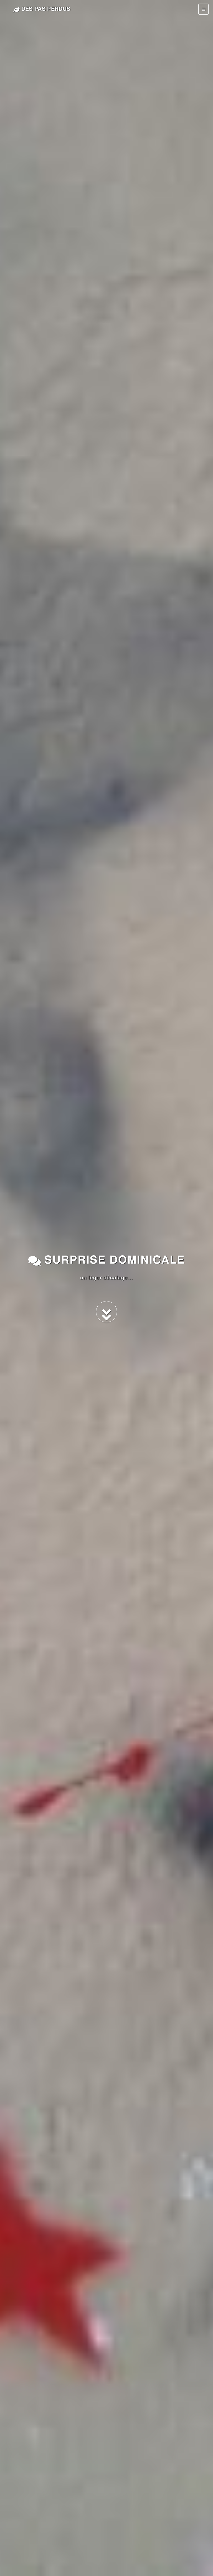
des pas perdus (45, 8)
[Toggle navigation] (203, 9)
